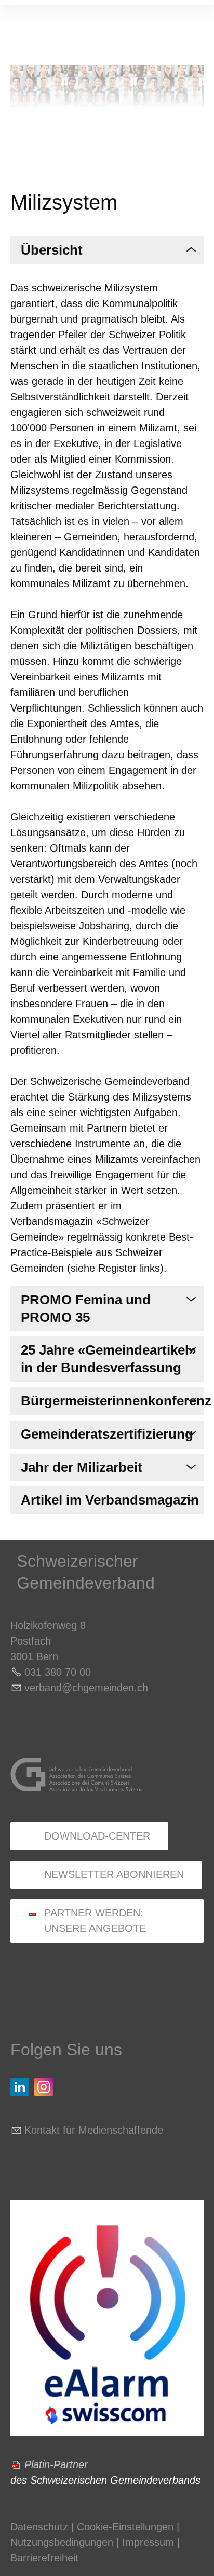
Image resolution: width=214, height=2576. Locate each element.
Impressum (148, 2542)
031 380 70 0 (55, 1672)
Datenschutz (39, 2527)
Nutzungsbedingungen (62, 2542)
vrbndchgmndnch (86, 1688)
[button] (20, 2087)
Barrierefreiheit (44, 2558)
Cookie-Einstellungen (127, 2527)
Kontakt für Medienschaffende (94, 2130)
